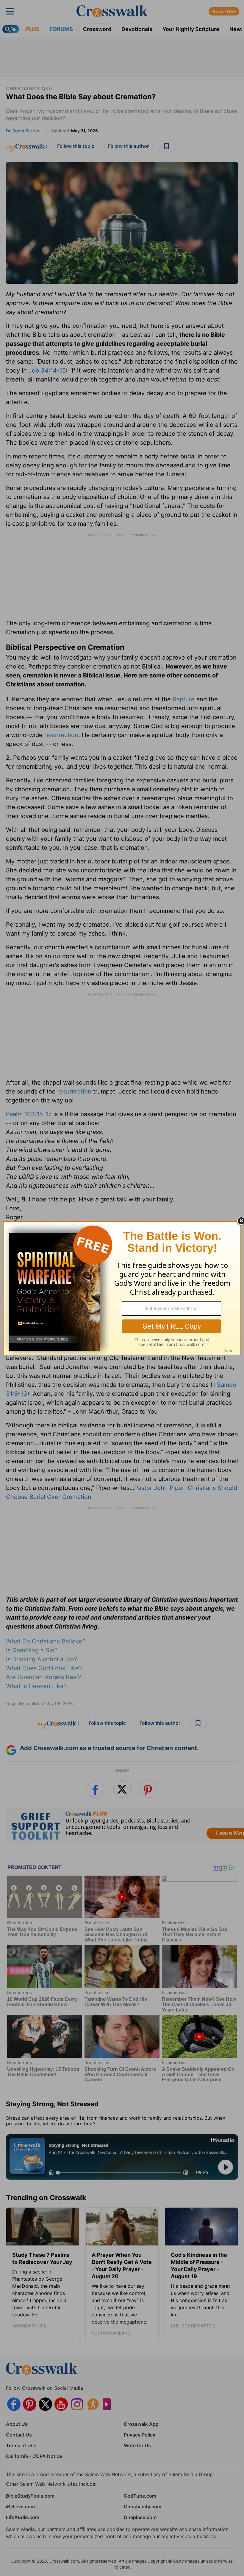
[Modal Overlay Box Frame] (122, 1288)
